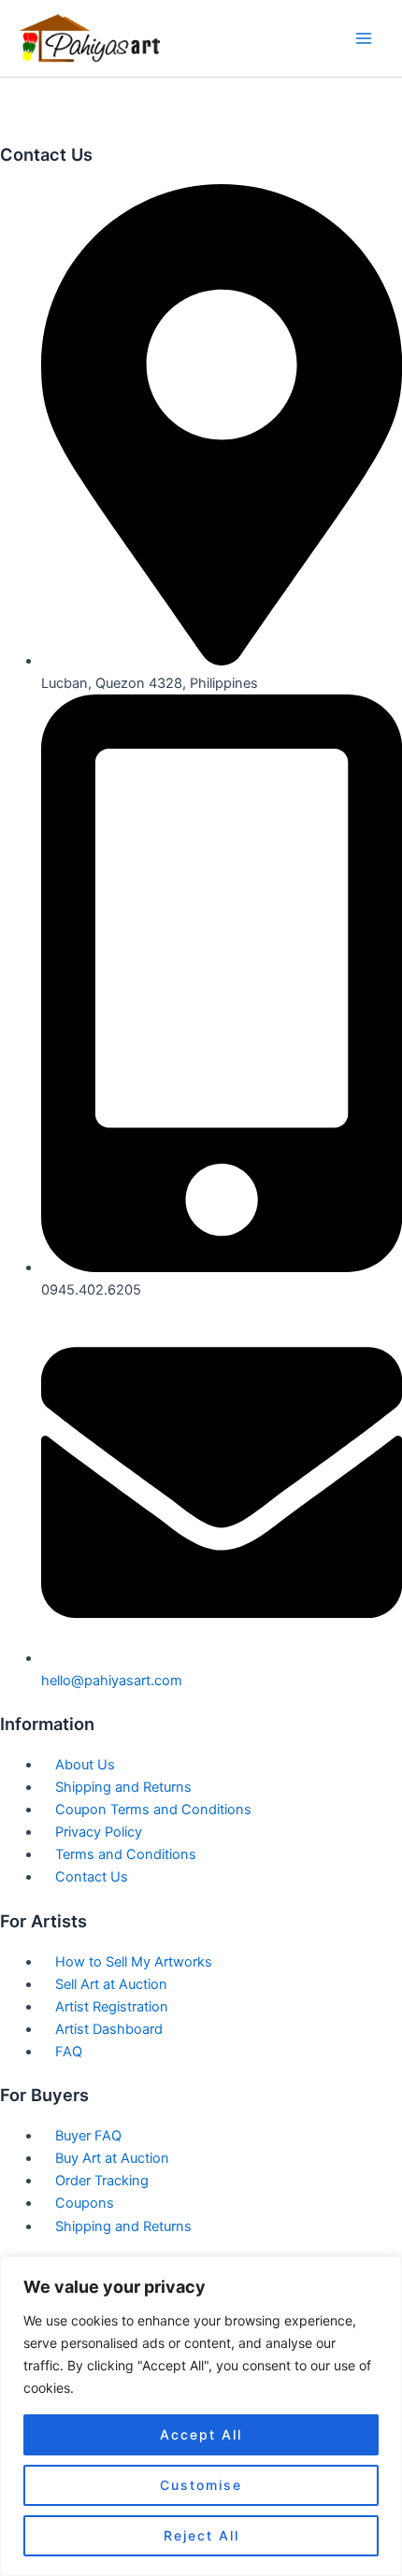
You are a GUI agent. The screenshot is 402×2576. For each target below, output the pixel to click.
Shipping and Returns (123, 1787)
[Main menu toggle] (364, 38)
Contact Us (92, 1877)
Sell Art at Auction (111, 1984)
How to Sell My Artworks (134, 1962)
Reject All (201, 2535)
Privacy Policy (99, 1832)
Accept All (201, 2434)
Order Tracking (102, 2181)
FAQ (69, 2052)
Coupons (85, 2203)
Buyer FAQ (88, 2136)
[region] (201, 2416)
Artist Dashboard (109, 2029)
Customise (201, 2485)
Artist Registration (112, 2007)
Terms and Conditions (126, 1854)
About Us (85, 1765)
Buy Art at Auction (112, 2158)
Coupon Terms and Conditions (153, 1810)
